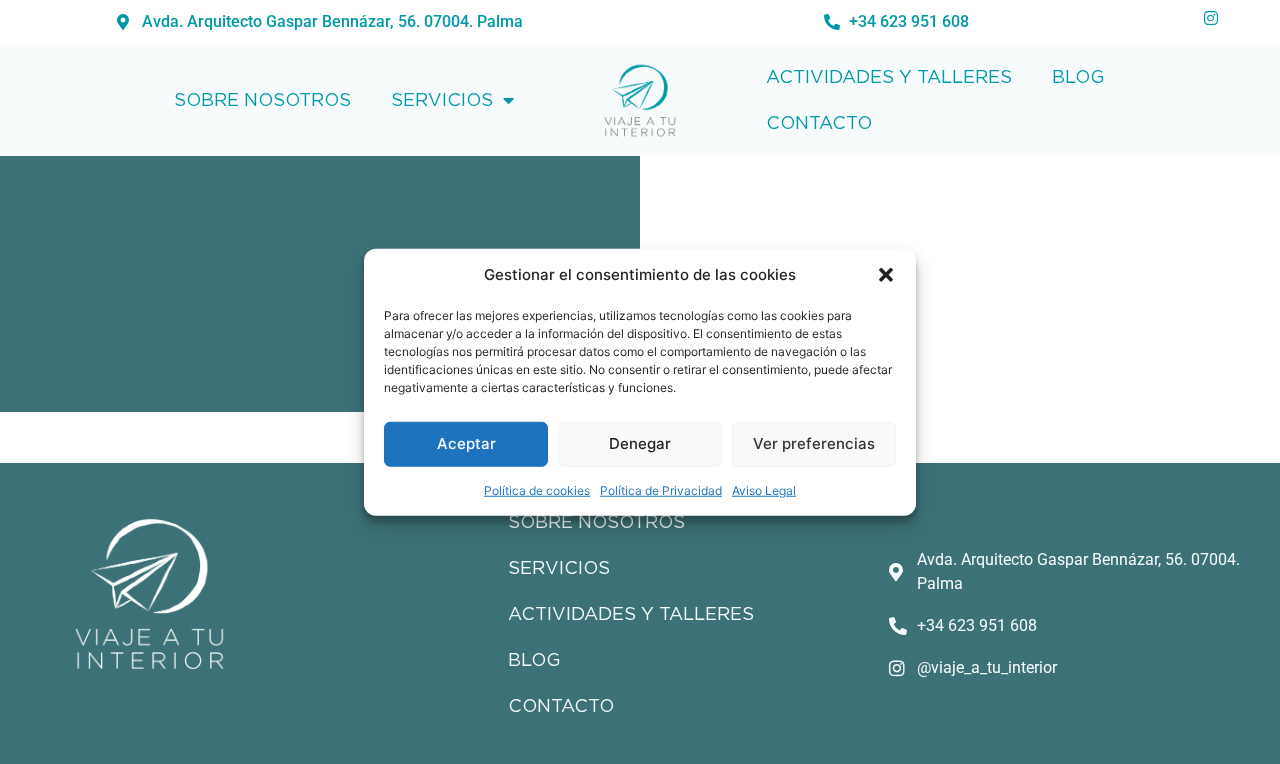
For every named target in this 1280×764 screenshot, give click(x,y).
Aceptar (466, 443)
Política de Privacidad (661, 489)
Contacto (819, 122)
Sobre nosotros (262, 99)
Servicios (442, 99)
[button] (886, 275)
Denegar (640, 443)
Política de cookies (537, 489)
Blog (1078, 76)
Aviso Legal (764, 489)
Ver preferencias (814, 443)
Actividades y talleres (889, 76)
